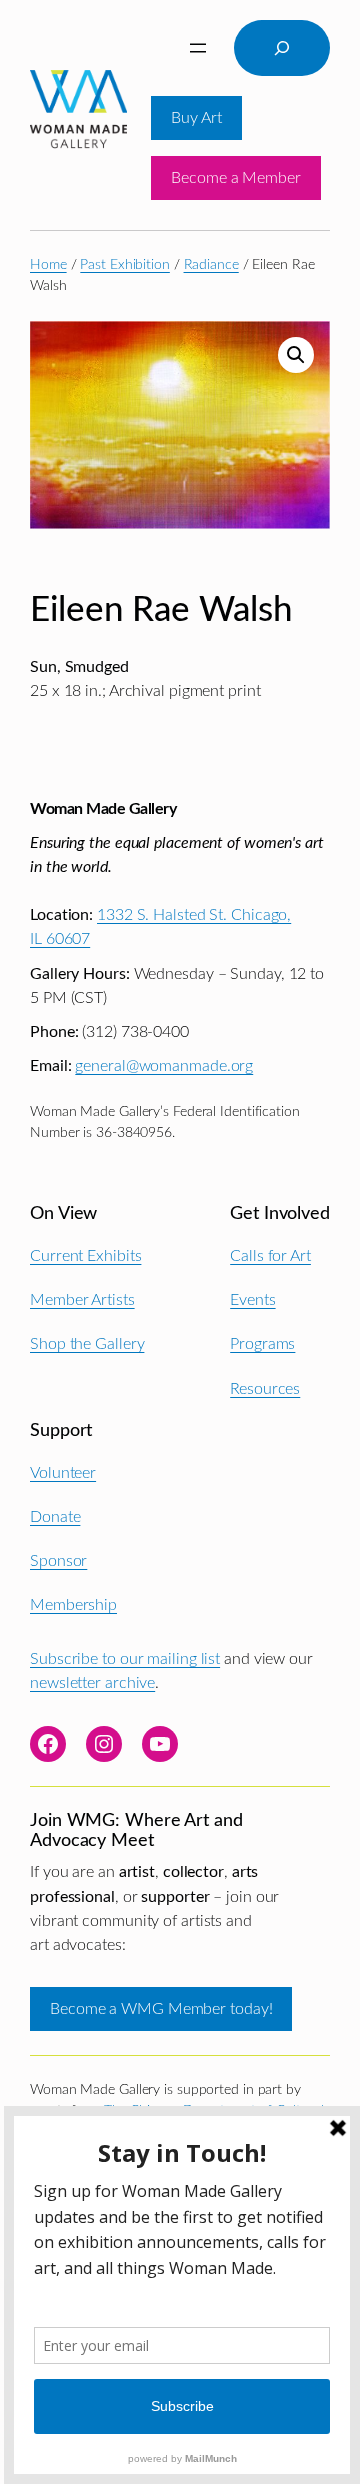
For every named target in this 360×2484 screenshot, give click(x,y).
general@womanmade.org (164, 1066)
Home (48, 265)
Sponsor (58, 1561)
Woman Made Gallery (103, 809)
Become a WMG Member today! (161, 2009)
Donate (55, 1517)
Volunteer (63, 1473)
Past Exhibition (125, 265)
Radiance (211, 265)
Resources (265, 1389)
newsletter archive (92, 1683)
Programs (262, 1344)
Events (252, 1300)
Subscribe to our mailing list (125, 1659)
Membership (73, 1605)
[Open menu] (198, 48)
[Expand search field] (282, 48)
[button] (296, 355)
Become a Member (236, 178)
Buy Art (196, 118)
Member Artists (82, 1300)
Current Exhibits (85, 1256)
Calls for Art (270, 1256)
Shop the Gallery (87, 1344)
